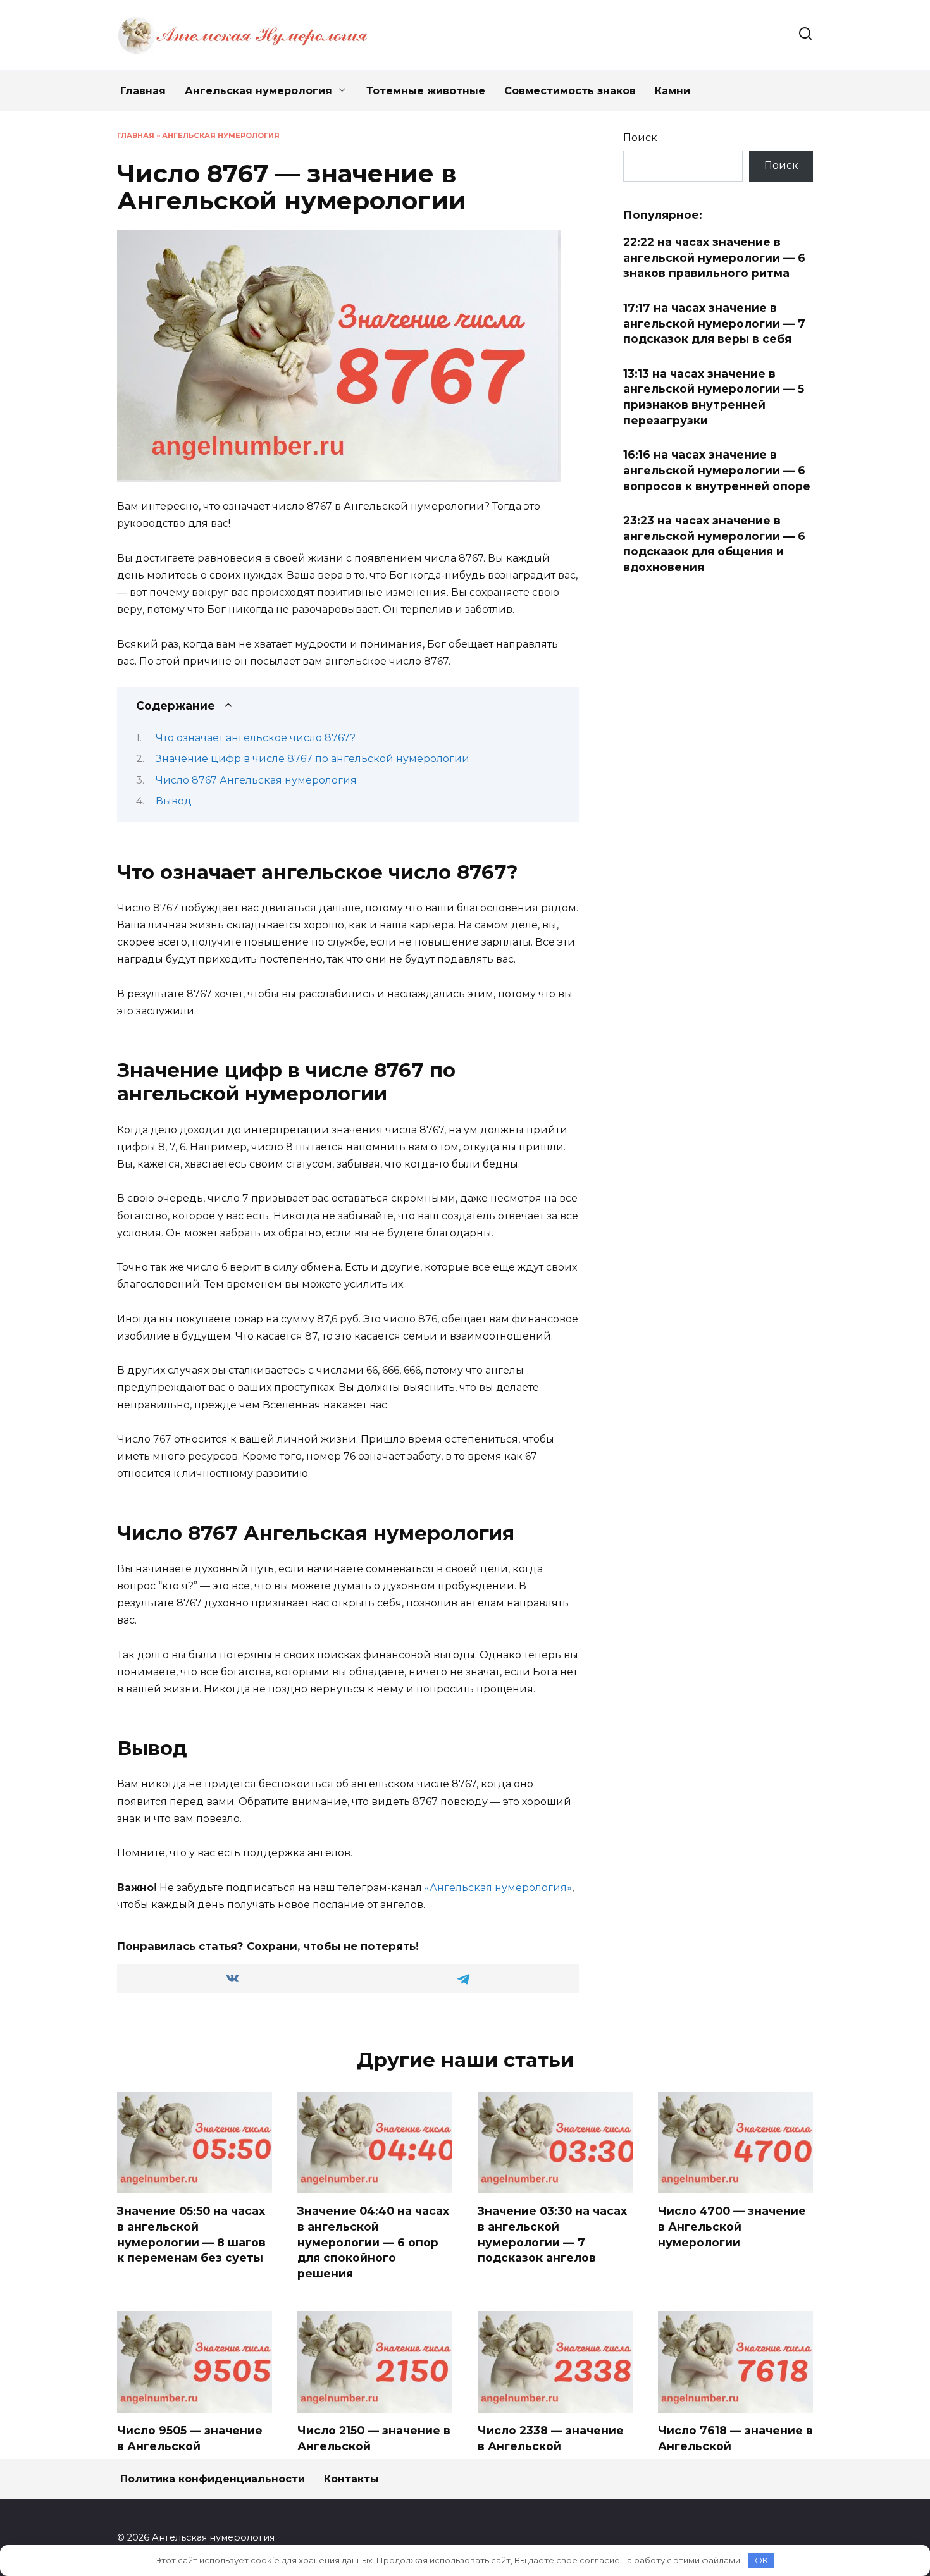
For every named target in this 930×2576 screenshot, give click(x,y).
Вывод (174, 801)
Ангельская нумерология (258, 91)
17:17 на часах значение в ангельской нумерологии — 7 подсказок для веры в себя (714, 323)
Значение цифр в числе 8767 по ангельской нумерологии (313, 759)
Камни (673, 91)
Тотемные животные (426, 91)
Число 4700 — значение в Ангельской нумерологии (732, 2226)
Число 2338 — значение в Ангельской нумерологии (551, 2446)
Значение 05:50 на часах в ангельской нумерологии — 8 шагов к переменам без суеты (191, 2234)
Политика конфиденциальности (213, 2479)
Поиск (640, 138)
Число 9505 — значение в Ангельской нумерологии (190, 2446)
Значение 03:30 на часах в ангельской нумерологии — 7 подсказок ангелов (552, 2234)
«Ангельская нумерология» (498, 1888)
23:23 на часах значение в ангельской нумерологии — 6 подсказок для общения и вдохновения (714, 544)
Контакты (351, 2479)
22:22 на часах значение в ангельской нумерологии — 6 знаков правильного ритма (714, 257)
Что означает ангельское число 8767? (256, 738)
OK (761, 2560)
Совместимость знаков (570, 91)
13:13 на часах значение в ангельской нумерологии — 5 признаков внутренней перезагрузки (714, 397)
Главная (143, 91)
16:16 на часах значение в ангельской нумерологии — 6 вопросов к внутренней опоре (717, 470)
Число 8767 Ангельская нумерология (256, 780)
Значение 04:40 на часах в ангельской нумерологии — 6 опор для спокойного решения (373, 2242)
